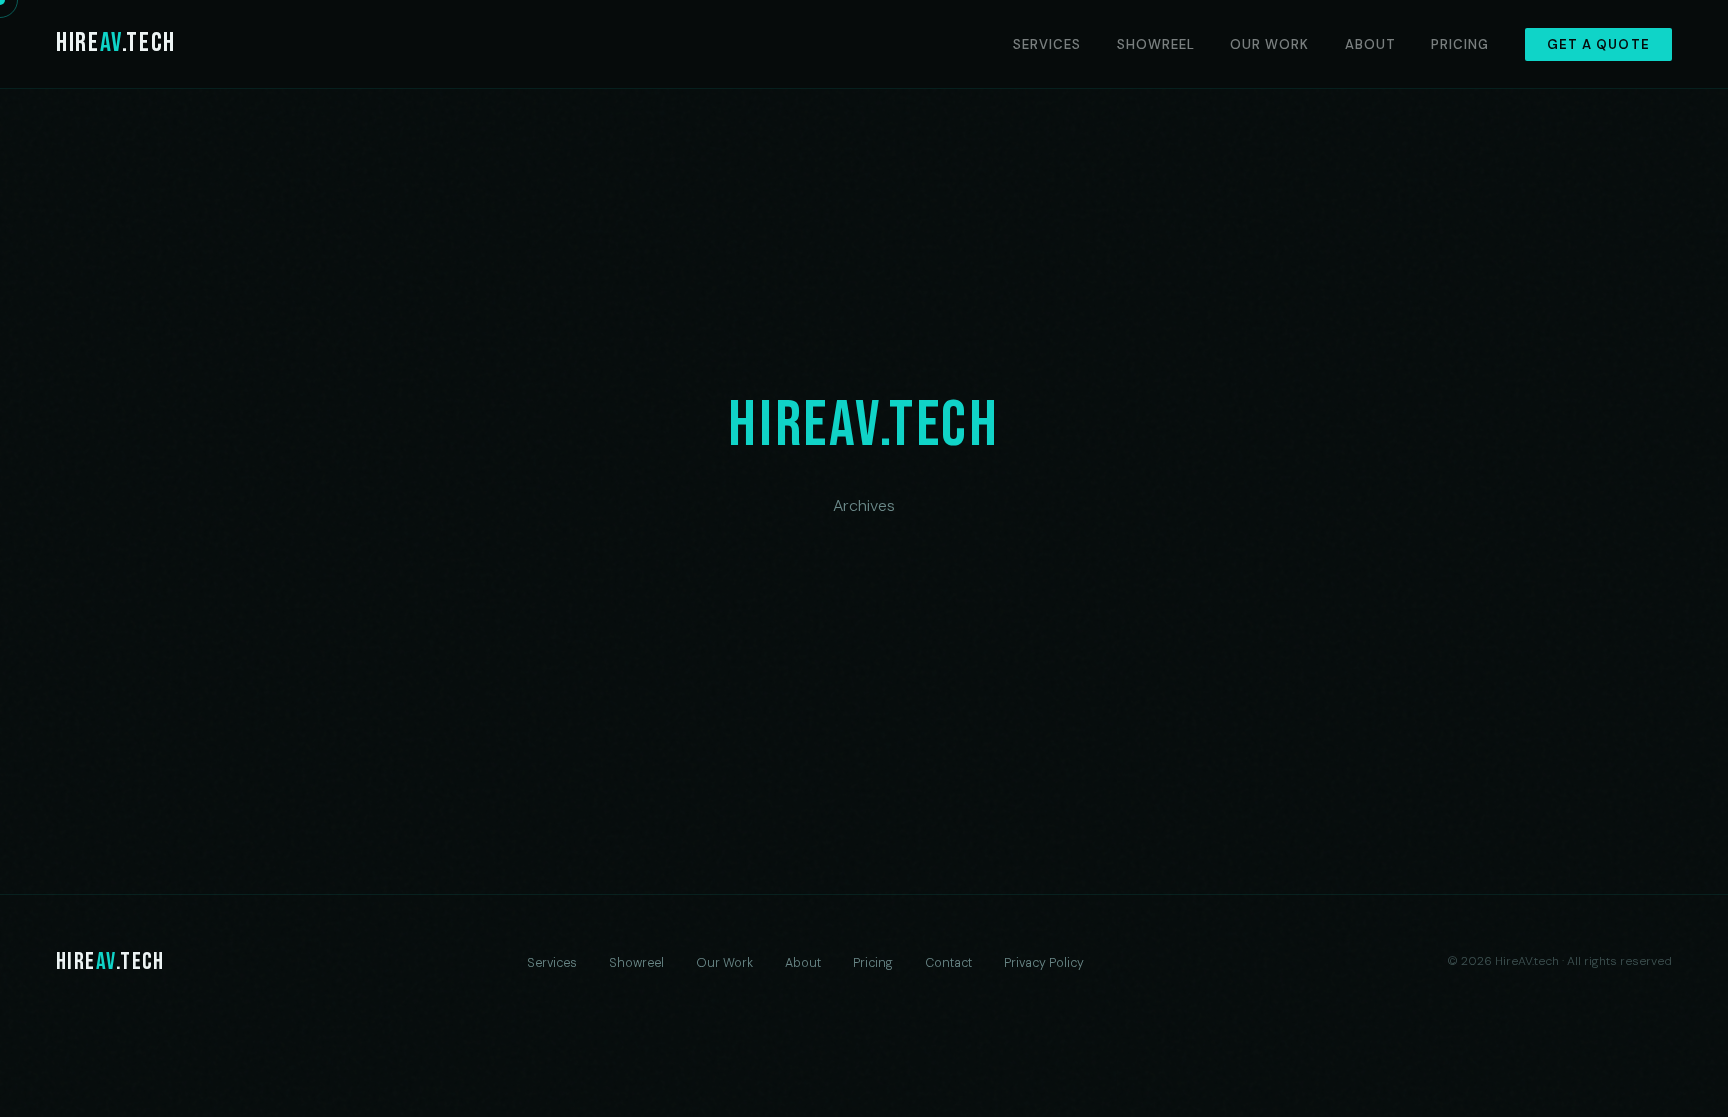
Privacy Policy (1044, 963)
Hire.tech (116, 43)
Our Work (1269, 44)
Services (1047, 44)
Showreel (1156, 44)
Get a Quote (1598, 44)
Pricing (1460, 44)
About (1370, 44)
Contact (948, 963)
